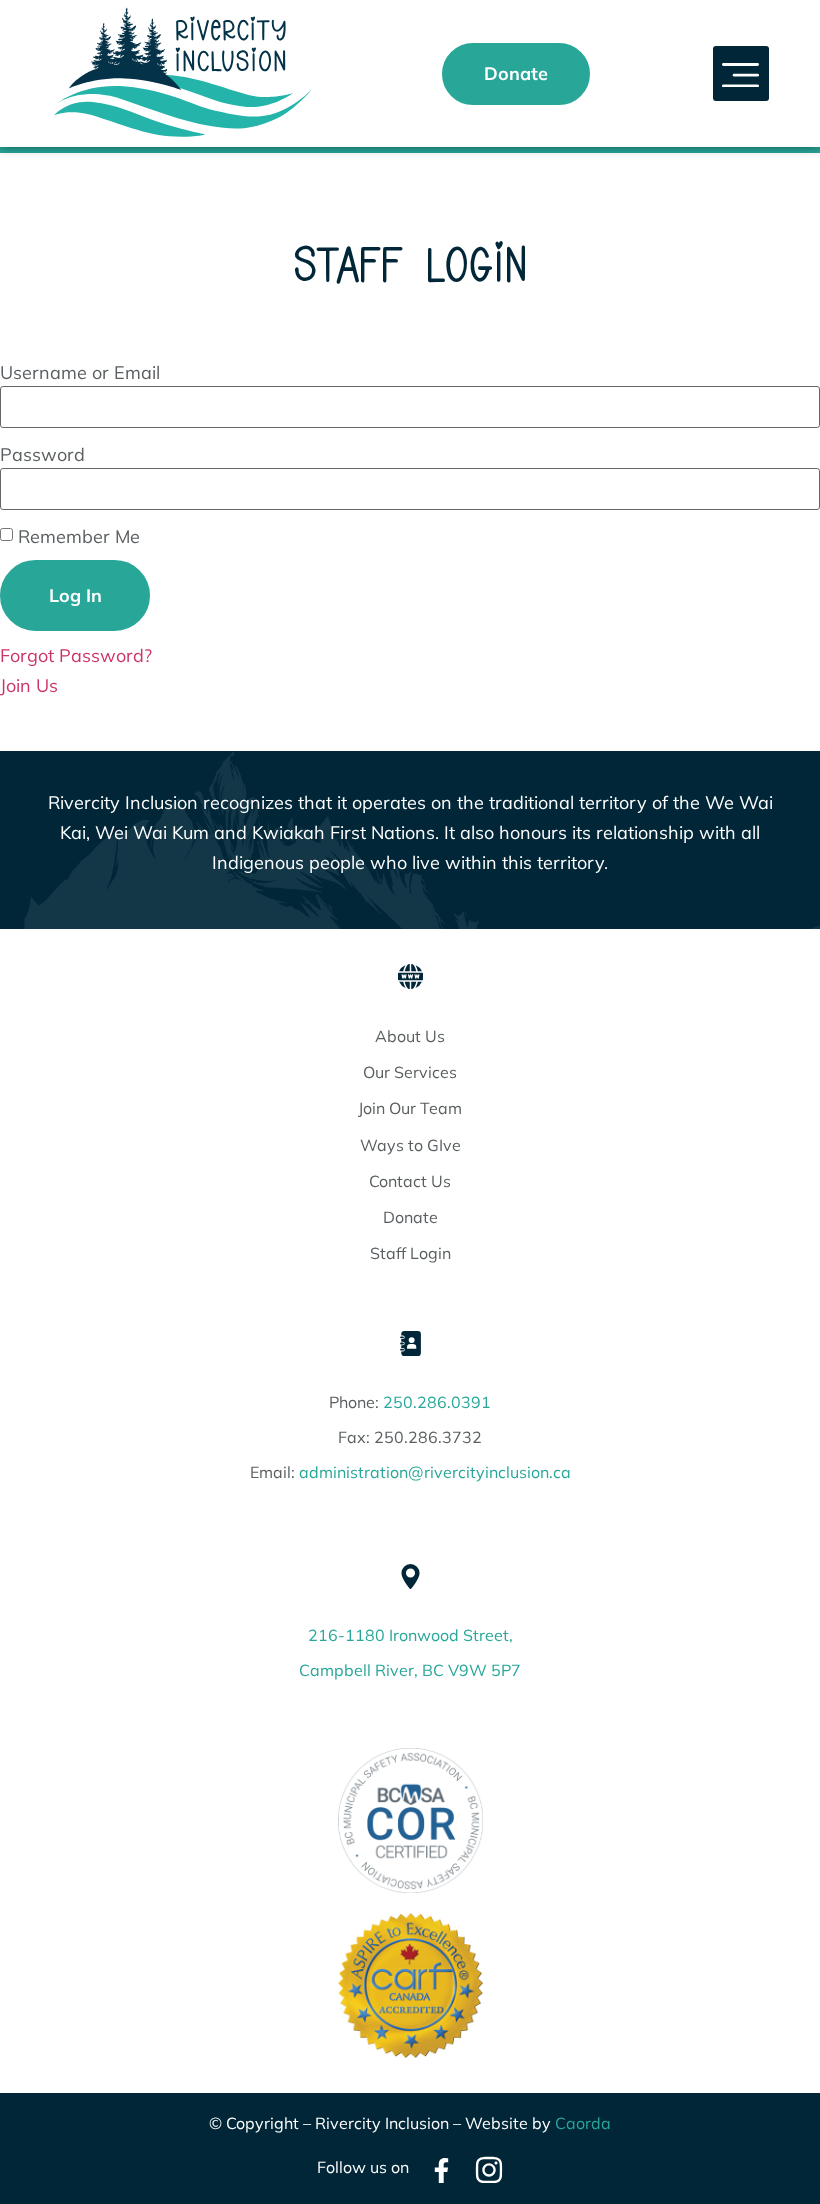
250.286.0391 (437, 1402)
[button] (741, 74)
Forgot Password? (76, 655)
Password (42, 455)
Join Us (29, 685)
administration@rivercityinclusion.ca (435, 1472)
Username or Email (80, 373)
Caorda (583, 2123)
